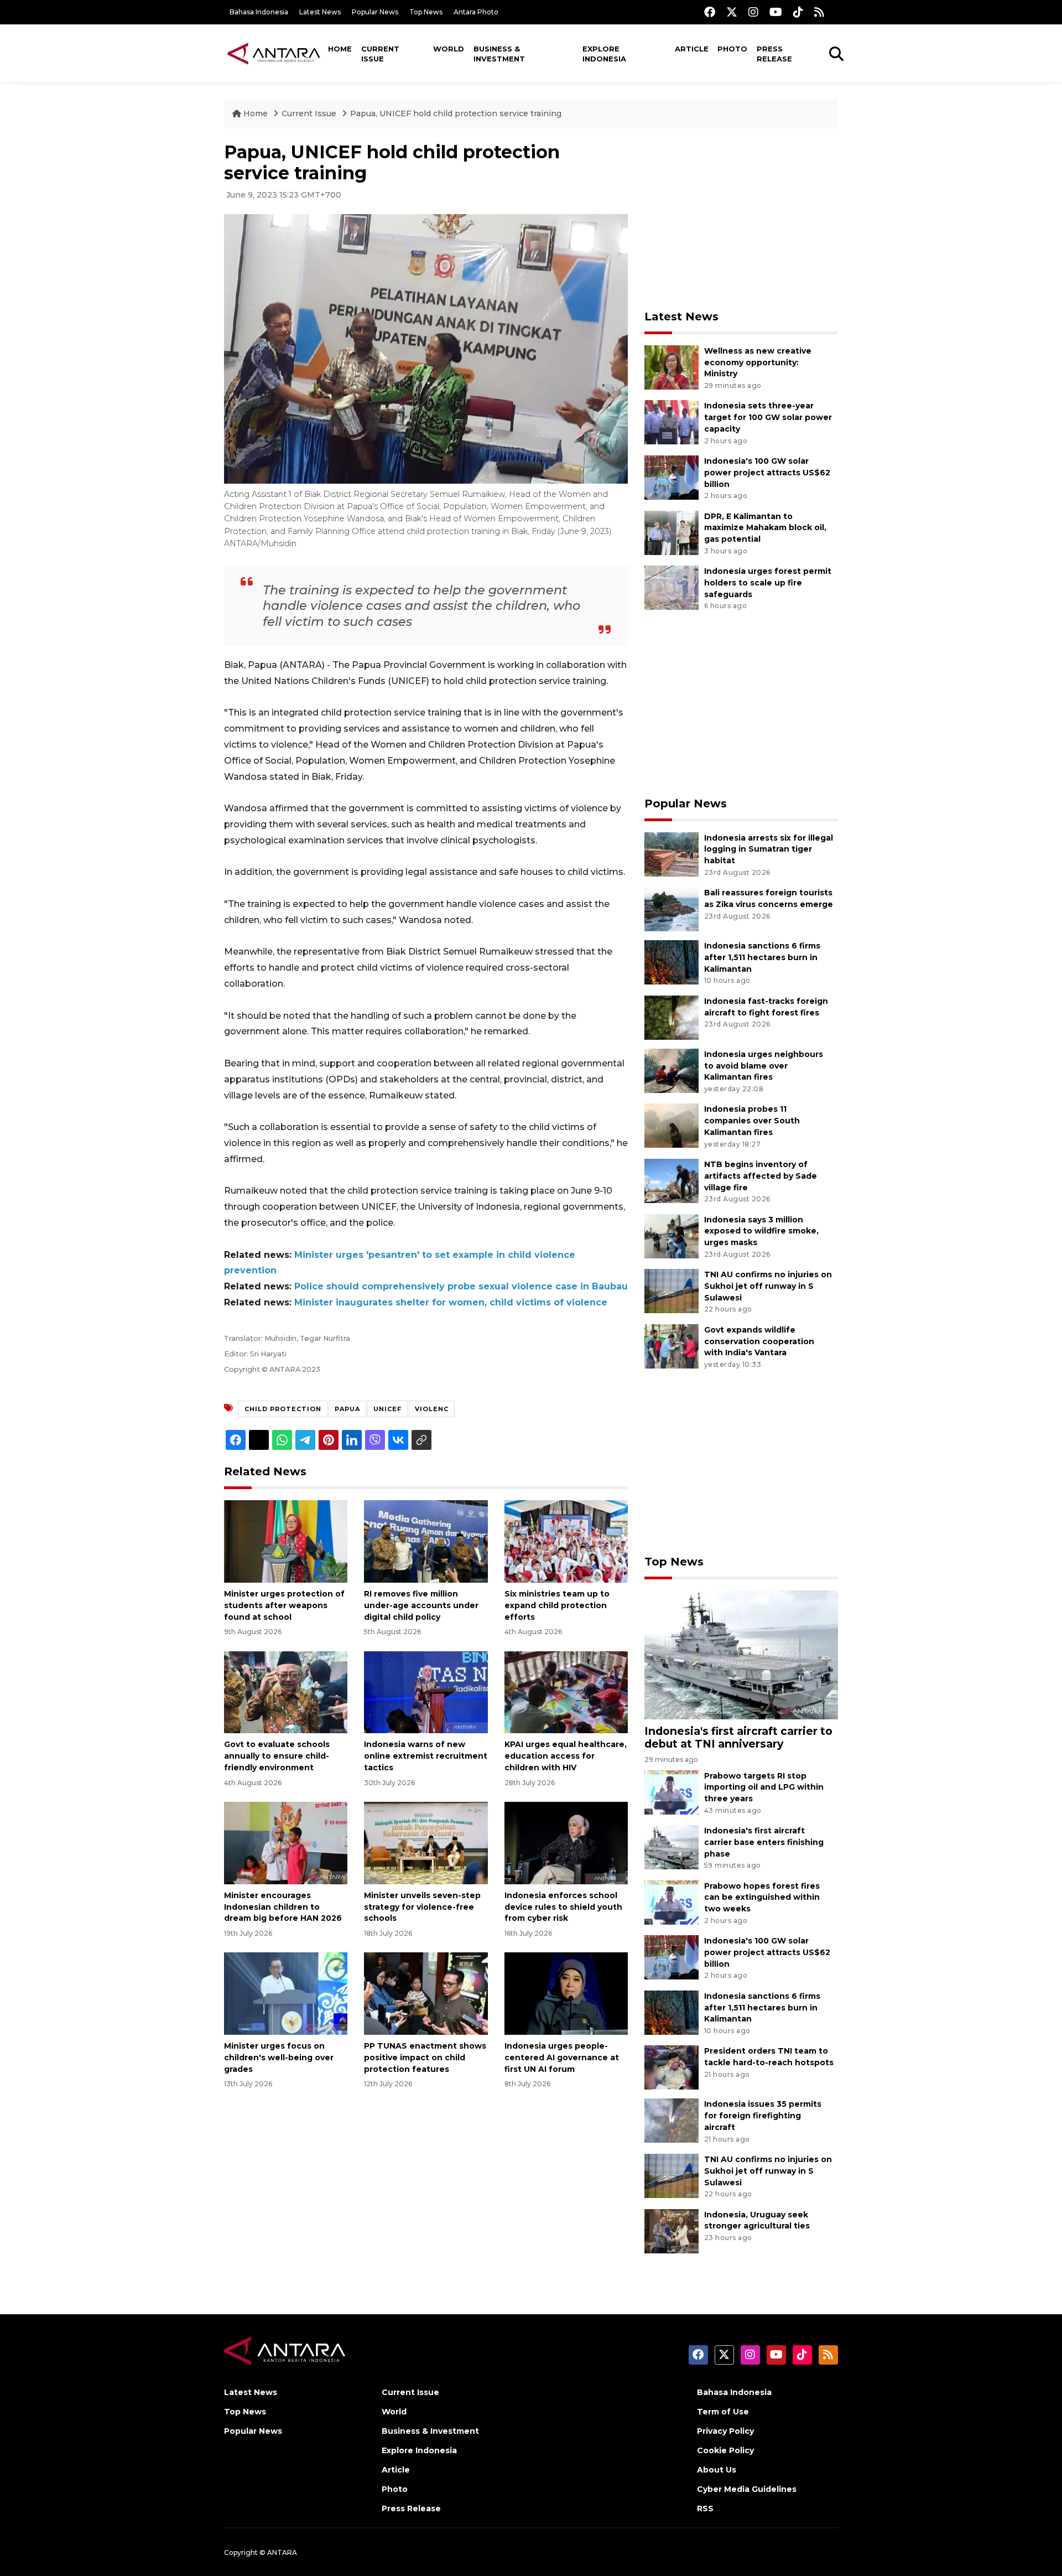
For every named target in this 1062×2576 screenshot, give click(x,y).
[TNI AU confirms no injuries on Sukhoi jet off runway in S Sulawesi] (671, 1290)
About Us (717, 2470)
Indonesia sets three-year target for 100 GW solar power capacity (768, 417)
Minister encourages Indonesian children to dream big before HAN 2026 (283, 1907)
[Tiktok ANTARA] (798, 12)
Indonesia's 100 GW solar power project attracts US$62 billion (767, 473)
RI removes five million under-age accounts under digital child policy (421, 1605)
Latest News (320, 12)
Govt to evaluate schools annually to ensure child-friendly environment (277, 1756)
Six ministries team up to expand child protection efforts (557, 1605)
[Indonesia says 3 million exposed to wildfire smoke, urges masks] (671, 1235)
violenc (432, 1409)
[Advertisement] (741, 219)
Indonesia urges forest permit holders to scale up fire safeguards (768, 583)
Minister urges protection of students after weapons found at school (284, 1605)
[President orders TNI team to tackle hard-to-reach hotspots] (671, 2067)
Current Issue (380, 54)
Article (692, 49)
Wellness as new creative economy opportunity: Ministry (758, 362)
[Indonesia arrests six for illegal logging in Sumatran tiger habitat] (671, 854)
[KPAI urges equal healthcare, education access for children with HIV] (566, 1691)
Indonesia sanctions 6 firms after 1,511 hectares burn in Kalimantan (762, 957)
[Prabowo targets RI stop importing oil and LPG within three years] (671, 1792)
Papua (347, 1409)
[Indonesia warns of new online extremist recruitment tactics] (426, 1691)
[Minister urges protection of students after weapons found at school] (286, 1541)
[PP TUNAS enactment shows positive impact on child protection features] (426, 1993)
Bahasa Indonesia (259, 12)
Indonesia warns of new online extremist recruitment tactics (426, 1756)
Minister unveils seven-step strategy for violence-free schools (422, 1907)
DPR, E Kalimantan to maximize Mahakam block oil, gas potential (765, 528)
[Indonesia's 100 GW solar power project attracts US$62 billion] (671, 477)
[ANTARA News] (274, 53)
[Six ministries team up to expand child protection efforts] (566, 1541)
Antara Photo (476, 12)
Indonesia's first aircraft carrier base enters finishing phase (764, 1842)
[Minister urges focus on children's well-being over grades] (286, 1993)
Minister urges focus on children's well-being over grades (279, 2057)
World (449, 49)
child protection (283, 1409)
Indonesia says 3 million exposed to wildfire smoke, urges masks (761, 1231)
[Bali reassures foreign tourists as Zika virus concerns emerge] (671, 908)
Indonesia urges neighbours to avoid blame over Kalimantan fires (764, 1066)
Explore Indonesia (604, 54)
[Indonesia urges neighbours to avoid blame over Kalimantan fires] (671, 1070)
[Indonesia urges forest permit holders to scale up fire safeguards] (671, 587)
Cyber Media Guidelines (747, 2489)
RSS (705, 2508)
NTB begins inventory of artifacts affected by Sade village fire (761, 1176)
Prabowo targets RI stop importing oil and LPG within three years (764, 1787)
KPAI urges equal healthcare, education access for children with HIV (566, 1756)
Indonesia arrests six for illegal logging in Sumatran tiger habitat (769, 849)
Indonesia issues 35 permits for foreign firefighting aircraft (763, 2116)
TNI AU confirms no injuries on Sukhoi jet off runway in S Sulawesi (768, 1286)
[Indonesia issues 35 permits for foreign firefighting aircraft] (671, 2120)
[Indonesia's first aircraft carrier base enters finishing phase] (671, 1846)
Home (340, 49)
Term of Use (723, 2412)
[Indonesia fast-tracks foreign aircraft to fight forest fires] (671, 1017)
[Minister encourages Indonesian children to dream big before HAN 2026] (286, 1842)
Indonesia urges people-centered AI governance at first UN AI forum (562, 2057)
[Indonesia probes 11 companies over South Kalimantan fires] (671, 1125)
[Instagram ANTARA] (753, 12)
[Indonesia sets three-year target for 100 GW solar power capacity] (671, 422)
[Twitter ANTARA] (732, 12)
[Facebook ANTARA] (710, 12)
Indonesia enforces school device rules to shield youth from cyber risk (563, 1907)
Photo (732, 49)
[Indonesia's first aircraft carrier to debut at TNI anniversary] (741, 1654)
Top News (426, 12)
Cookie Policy (725, 2450)
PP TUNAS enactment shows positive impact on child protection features (425, 2057)
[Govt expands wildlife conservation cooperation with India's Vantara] (671, 1346)
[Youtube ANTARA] (776, 12)
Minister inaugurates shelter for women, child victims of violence (451, 1302)
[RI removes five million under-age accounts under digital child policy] (426, 1541)
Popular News (375, 12)
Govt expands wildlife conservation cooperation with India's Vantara (759, 1341)
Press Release (774, 54)
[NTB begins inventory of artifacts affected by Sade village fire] (671, 1180)
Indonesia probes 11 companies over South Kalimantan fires (752, 1121)
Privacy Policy (725, 2431)
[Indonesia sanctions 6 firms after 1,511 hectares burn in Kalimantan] (671, 962)
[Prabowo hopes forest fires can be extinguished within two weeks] (671, 1902)
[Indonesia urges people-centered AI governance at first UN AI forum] (566, 1993)
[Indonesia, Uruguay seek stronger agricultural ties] (671, 2230)
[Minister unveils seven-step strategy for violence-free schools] (426, 1842)
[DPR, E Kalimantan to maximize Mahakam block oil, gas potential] (671, 532)
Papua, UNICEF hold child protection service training (456, 113)
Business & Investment (499, 54)
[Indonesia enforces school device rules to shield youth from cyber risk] (566, 1842)
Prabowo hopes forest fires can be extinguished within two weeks (762, 1898)
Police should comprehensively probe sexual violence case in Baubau (461, 1286)
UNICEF (387, 1409)
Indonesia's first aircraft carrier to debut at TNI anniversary (738, 1737)
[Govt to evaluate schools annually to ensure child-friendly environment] (286, 1691)
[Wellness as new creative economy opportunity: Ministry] (671, 367)
